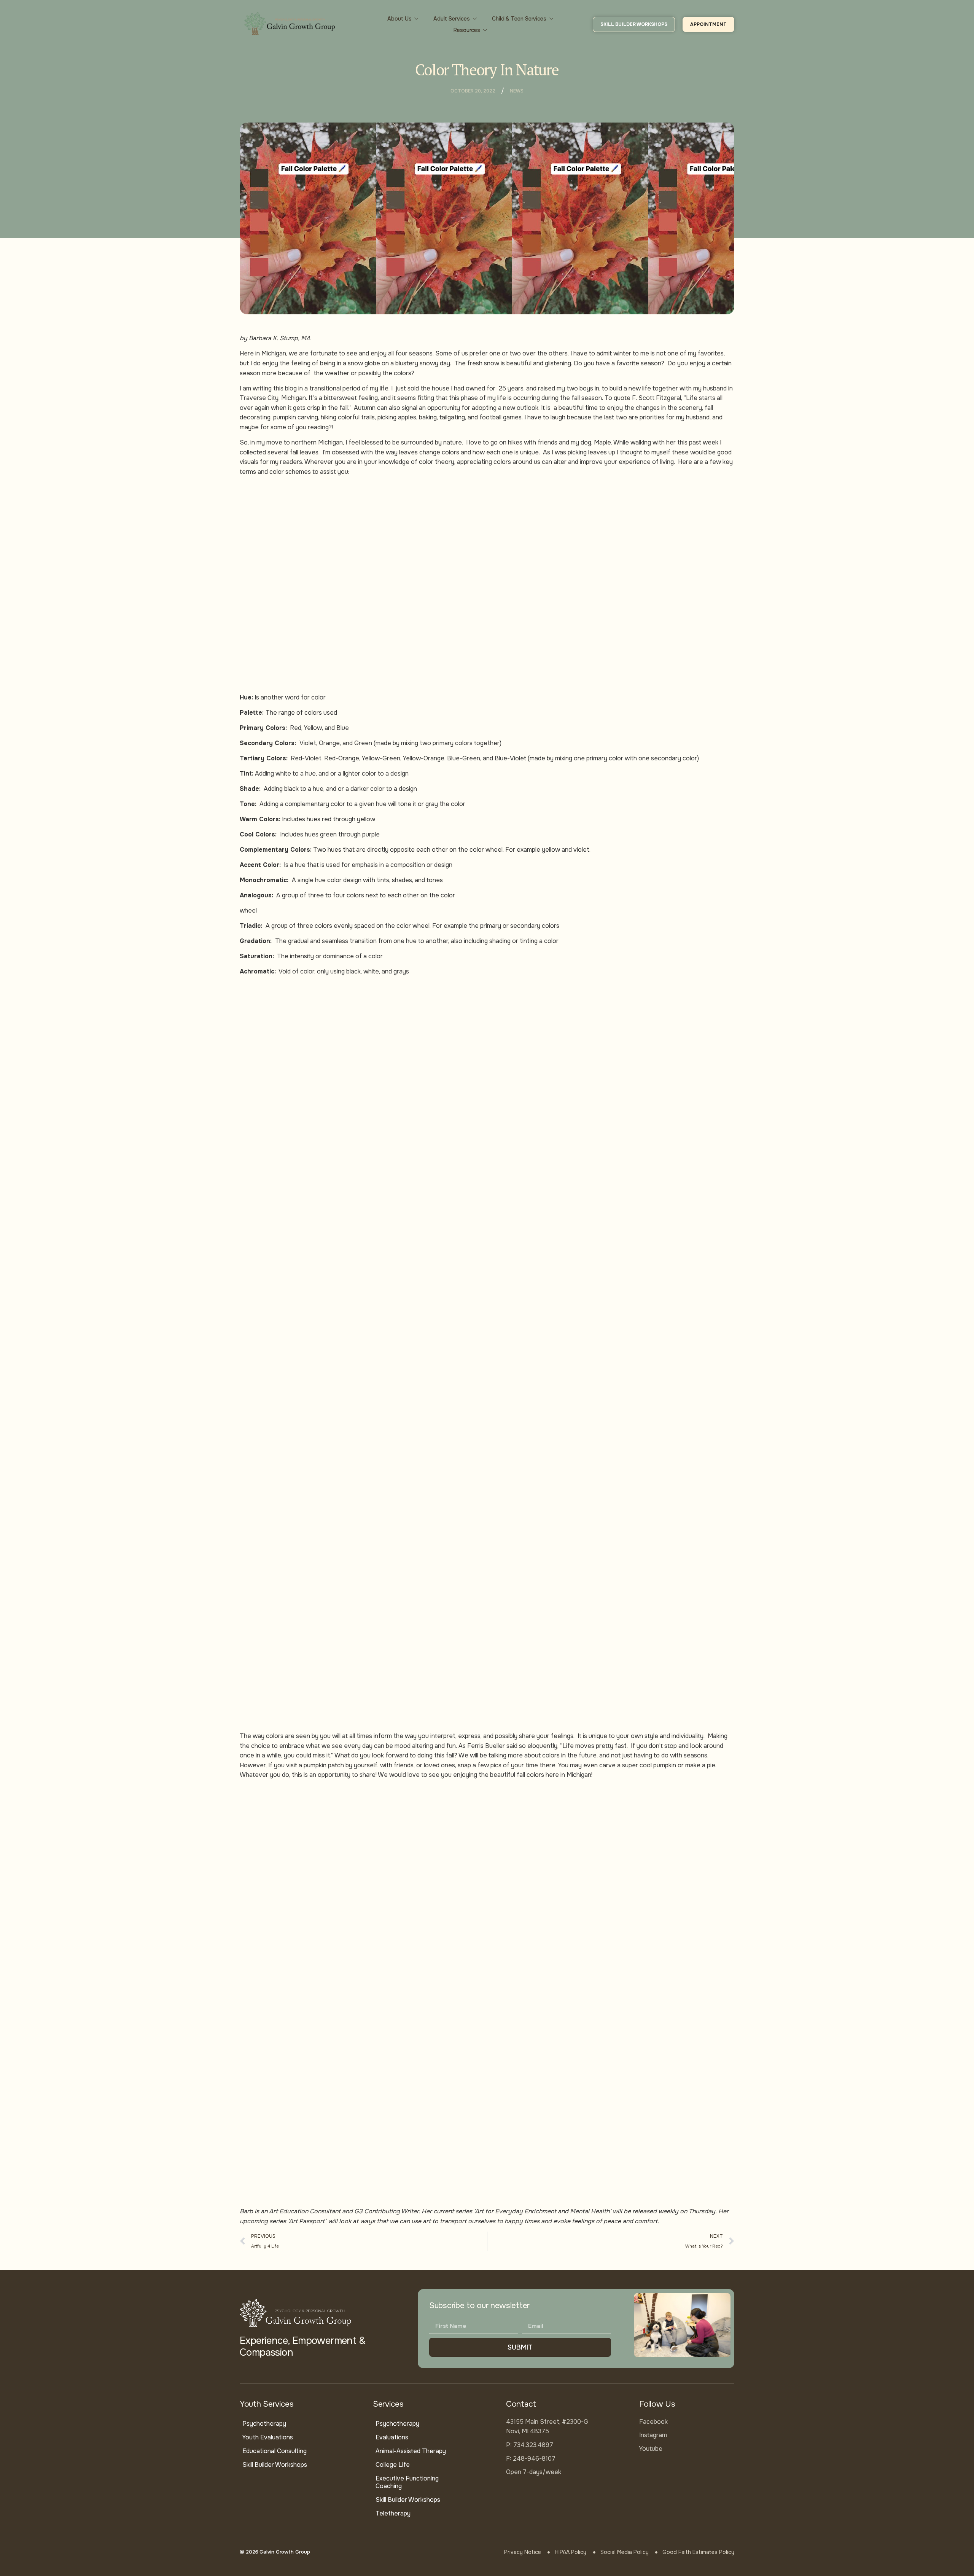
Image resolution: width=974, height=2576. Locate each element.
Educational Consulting (275, 2451)
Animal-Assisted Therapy (411, 2451)
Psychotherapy (264, 2424)
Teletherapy (393, 2513)
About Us (399, 19)
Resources (467, 30)
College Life (393, 2465)
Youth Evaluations (268, 2437)
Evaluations (392, 2437)
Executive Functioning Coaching (407, 2482)
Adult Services (452, 19)
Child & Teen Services (519, 19)
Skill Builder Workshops (275, 2465)
